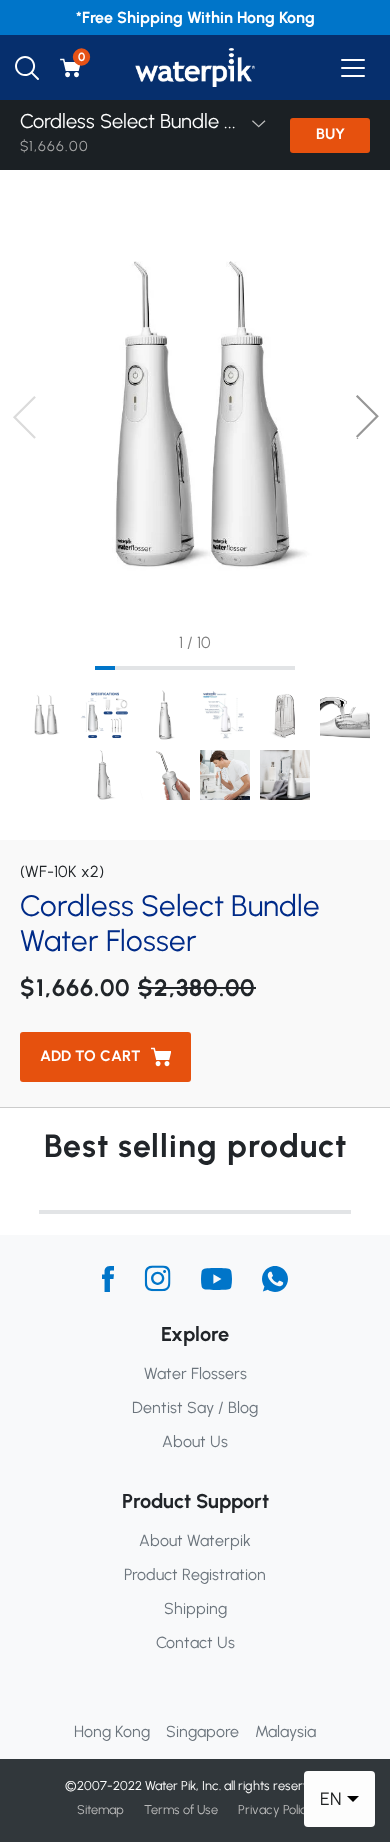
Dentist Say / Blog (195, 1407)
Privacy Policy (276, 1809)
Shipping (195, 1608)
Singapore (202, 1731)
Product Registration (195, 1574)
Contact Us (195, 1642)
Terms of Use (181, 1809)
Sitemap (100, 1809)
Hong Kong (112, 1731)
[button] (366, 417)
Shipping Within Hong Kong (216, 17)
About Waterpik (195, 1540)
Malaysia (285, 1731)
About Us (195, 1441)
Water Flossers (195, 1373)
